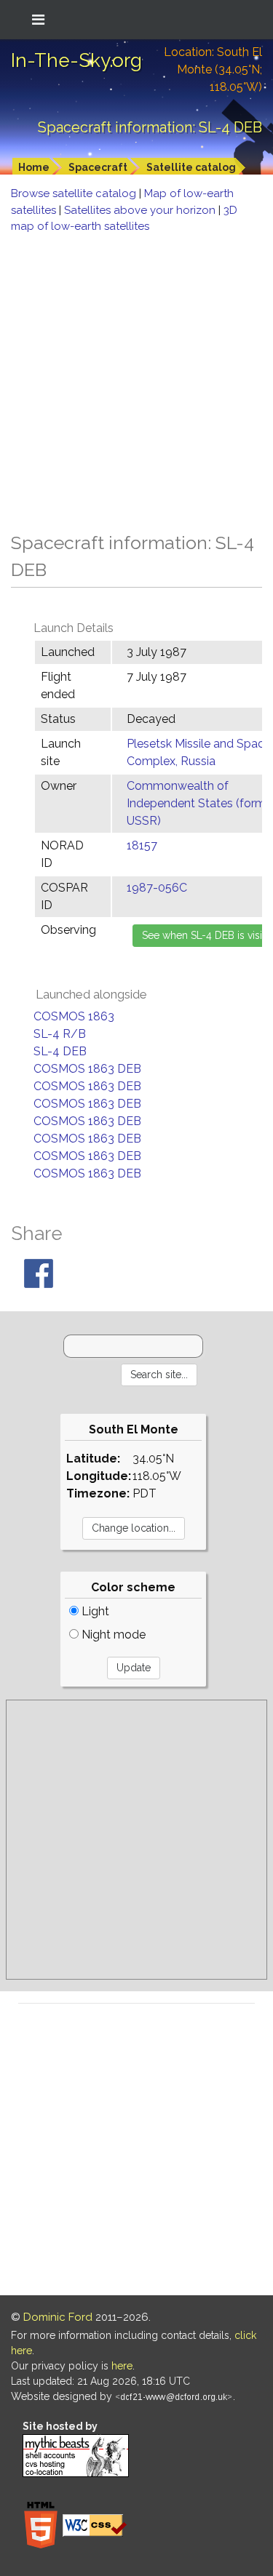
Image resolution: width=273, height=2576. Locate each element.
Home (34, 167)
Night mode (112, 1635)
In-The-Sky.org (76, 60)
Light (94, 1611)
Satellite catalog (191, 167)
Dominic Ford (58, 2317)
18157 (142, 845)
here (122, 2366)
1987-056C (157, 888)
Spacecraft (98, 167)
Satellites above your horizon (141, 210)
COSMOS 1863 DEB (87, 1069)
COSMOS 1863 (74, 1016)
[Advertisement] (136, 379)
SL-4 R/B (60, 1034)
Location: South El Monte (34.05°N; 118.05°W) (213, 69)
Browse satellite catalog (75, 193)
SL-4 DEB (60, 1051)
